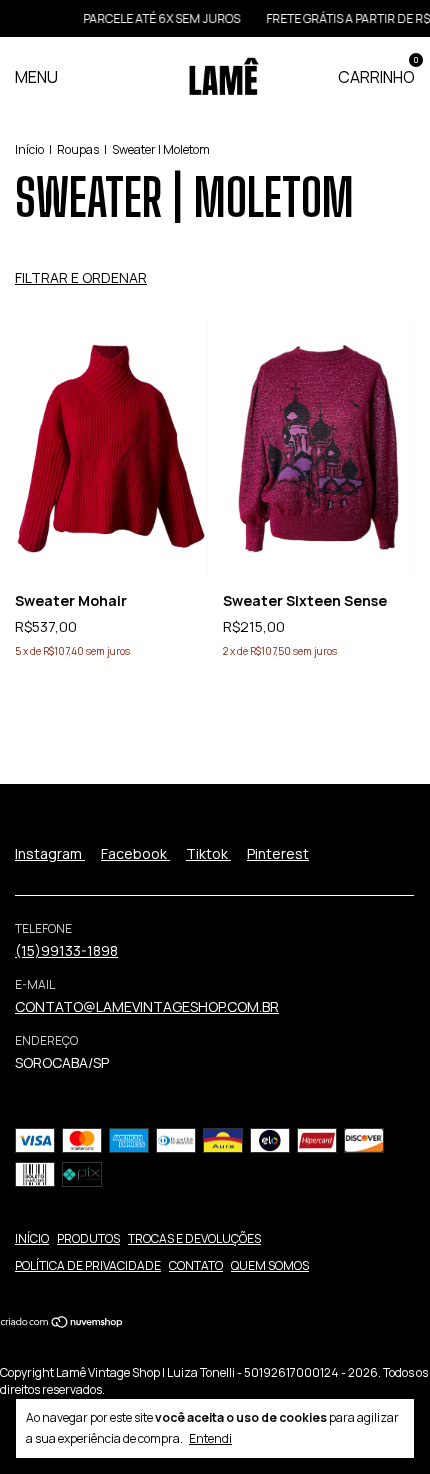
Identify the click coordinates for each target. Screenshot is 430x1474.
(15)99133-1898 (66, 950)
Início (29, 149)
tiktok (208, 853)
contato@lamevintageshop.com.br (147, 1006)
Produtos (88, 1238)
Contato (196, 1265)
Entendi (210, 1438)
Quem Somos (270, 1265)
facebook (135, 853)
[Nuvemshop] (62, 1323)
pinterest (278, 853)
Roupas (78, 149)
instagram (50, 853)
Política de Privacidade (88, 1265)
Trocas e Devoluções (194, 1238)
